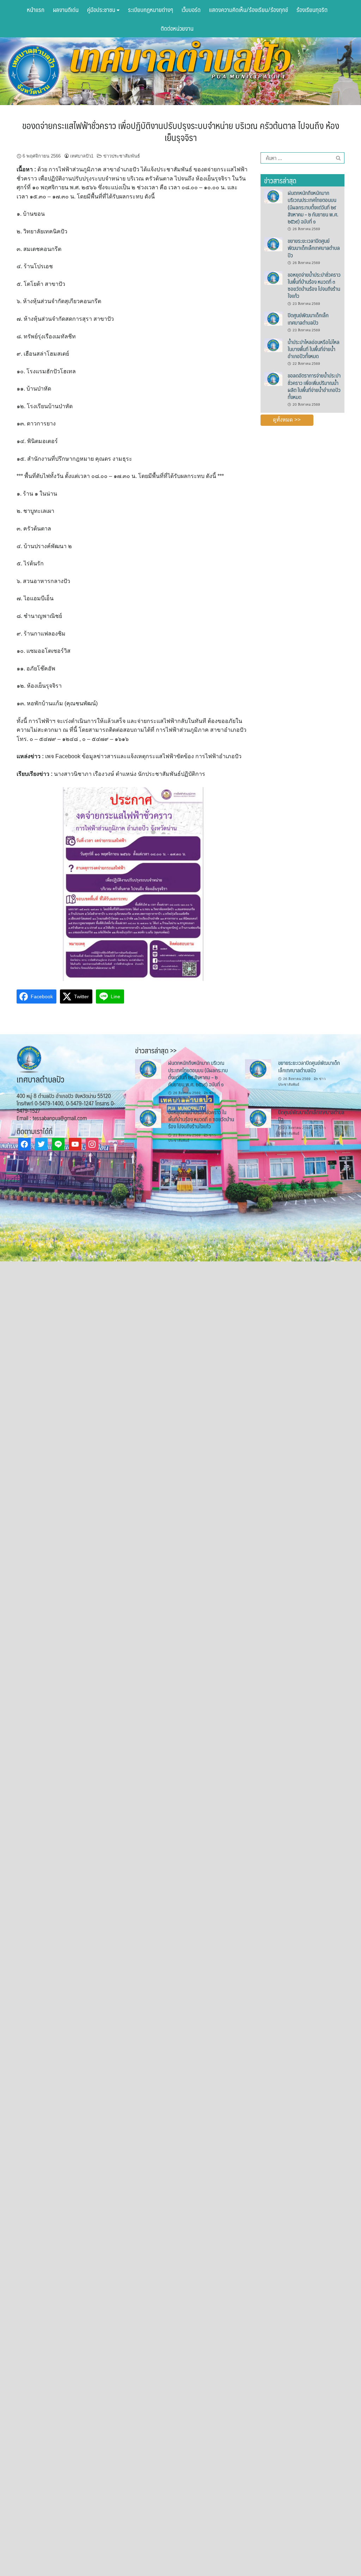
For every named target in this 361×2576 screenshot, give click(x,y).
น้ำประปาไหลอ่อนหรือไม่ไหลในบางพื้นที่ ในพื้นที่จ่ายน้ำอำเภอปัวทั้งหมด (314, 349)
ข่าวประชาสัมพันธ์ (122, 156)
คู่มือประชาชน (102, 10)
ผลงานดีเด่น (66, 10)
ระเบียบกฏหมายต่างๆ (151, 10)
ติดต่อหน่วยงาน (177, 28)
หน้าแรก (36, 10)
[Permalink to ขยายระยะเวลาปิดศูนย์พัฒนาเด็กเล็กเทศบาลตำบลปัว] (273, 244)
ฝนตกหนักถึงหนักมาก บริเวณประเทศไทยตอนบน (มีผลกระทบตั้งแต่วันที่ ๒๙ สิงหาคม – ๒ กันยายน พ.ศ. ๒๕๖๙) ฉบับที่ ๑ (313, 207)
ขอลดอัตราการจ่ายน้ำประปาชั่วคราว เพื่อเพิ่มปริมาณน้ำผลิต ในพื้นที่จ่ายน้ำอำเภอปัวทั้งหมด (314, 386)
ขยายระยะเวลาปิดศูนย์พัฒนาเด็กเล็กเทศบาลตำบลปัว (314, 248)
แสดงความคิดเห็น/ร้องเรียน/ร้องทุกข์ (249, 10)
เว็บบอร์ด (191, 10)
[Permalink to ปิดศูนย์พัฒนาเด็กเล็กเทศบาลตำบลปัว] (273, 318)
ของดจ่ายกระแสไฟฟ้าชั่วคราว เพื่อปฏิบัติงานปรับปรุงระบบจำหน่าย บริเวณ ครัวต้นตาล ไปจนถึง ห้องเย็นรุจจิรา (181, 131)
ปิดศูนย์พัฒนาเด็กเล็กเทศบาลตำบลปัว (308, 318)
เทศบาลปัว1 (82, 156)
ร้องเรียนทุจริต (312, 10)
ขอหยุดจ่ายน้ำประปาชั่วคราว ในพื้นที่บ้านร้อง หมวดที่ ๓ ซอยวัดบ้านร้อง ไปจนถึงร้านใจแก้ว (314, 285)
